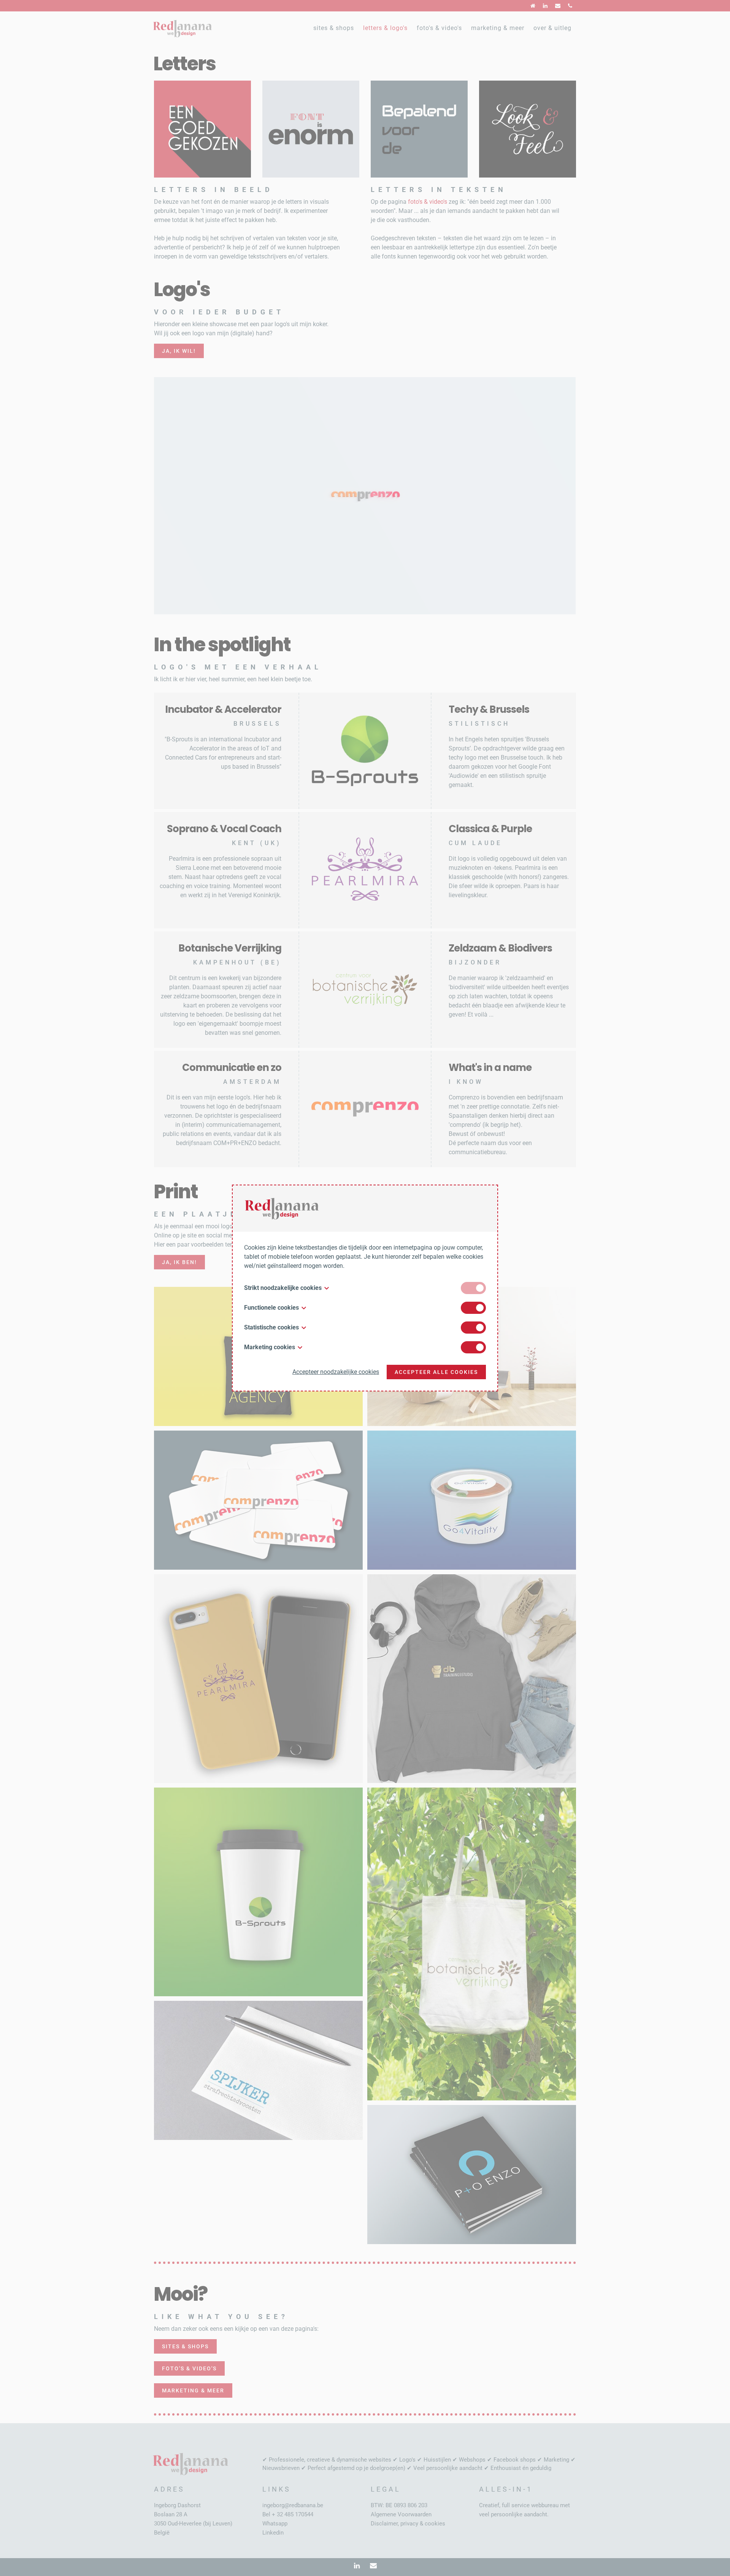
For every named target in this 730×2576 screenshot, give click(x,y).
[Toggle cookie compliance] (473, 1308)
